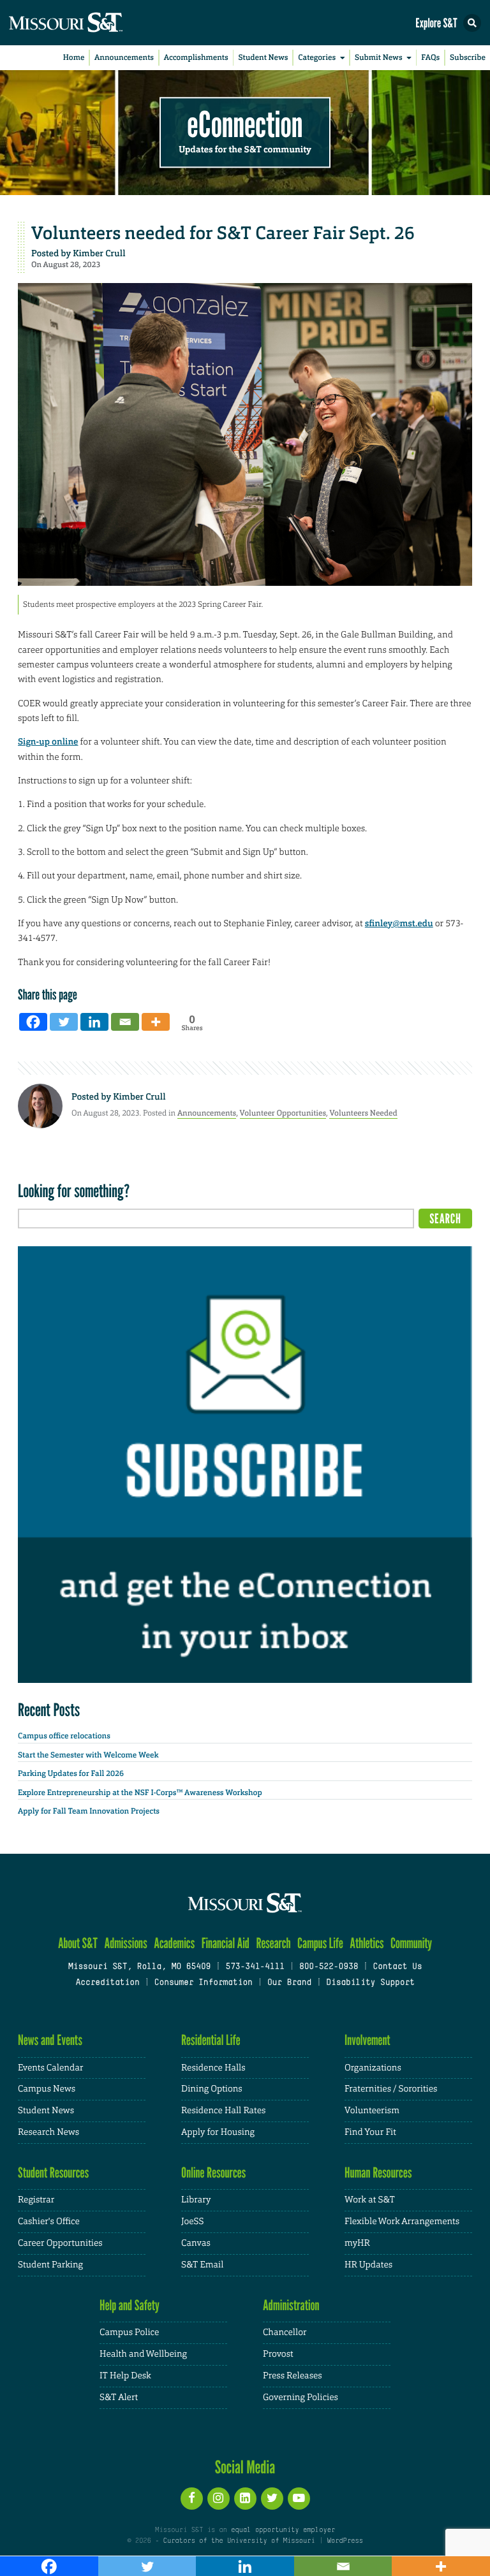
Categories (317, 57)
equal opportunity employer (283, 2530)
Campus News (47, 2089)
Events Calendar (51, 2068)
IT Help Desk (125, 2376)
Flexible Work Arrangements (402, 2222)
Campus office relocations (64, 1736)
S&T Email (202, 2265)
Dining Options (212, 2089)
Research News (48, 2132)
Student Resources (53, 2173)
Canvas (196, 2243)
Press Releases (293, 2376)
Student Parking (50, 2265)
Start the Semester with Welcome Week (88, 1755)
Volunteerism (372, 2111)
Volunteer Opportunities (283, 1113)
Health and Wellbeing (143, 2354)
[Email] (125, 1022)
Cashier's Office (49, 2222)
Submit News (379, 57)
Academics (174, 1943)
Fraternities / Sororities (391, 2089)
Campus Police (129, 2332)
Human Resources (378, 2173)
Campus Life (320, 1943)
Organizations (373, 2068)
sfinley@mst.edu (399, 924)
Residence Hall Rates (223, 2111)
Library (196, 2200)
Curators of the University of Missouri (239, 2541)
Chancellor (285, 2332)
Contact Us (397, 1967)
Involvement (367, 2040)
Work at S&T (370, 2200)
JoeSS (192, 2222)
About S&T (78, 1943)
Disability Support (370, 1983)
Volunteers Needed (363, 1113)
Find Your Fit (370, 2132)
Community (411, 1943)
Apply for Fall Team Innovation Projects (89, 1811)
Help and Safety (130, 2305)
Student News (263, 57)
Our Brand (289, 1983)
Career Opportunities (60, 2243)
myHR (357, 2243)
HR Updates (368, 2265)
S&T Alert (119, 2398)
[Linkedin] (94, 1022)
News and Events (50, 2040)
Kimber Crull (99, 254)
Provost (278, 2354)
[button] (472, 23)
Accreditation (107, 1983)
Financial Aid (226, 1943)
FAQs (430, 57)
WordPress (345, 2541)
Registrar (36, 2200)
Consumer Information (204, 1983)
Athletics (367, 1943)
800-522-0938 (329, 1967)
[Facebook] (33, 1022)
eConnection (245, 125)
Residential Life (211, 2040)
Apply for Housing (218, 2132)
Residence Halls (213, 2068)
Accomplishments (196, 57)
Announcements (124, 57)
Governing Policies (301, 2398)
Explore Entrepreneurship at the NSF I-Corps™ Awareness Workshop (140, 1793)
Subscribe (468, 57)
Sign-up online (48, 742)
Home (74, 57)
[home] (89, 23)
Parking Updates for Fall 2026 (71, 1773)
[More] (156, 1022)
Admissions (125, 1943)
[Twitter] (64, 1022)
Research (273, 1943)
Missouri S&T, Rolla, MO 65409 (139, 1967)
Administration (291, 2305)
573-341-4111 (255, 1967)
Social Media (245, 2467)
